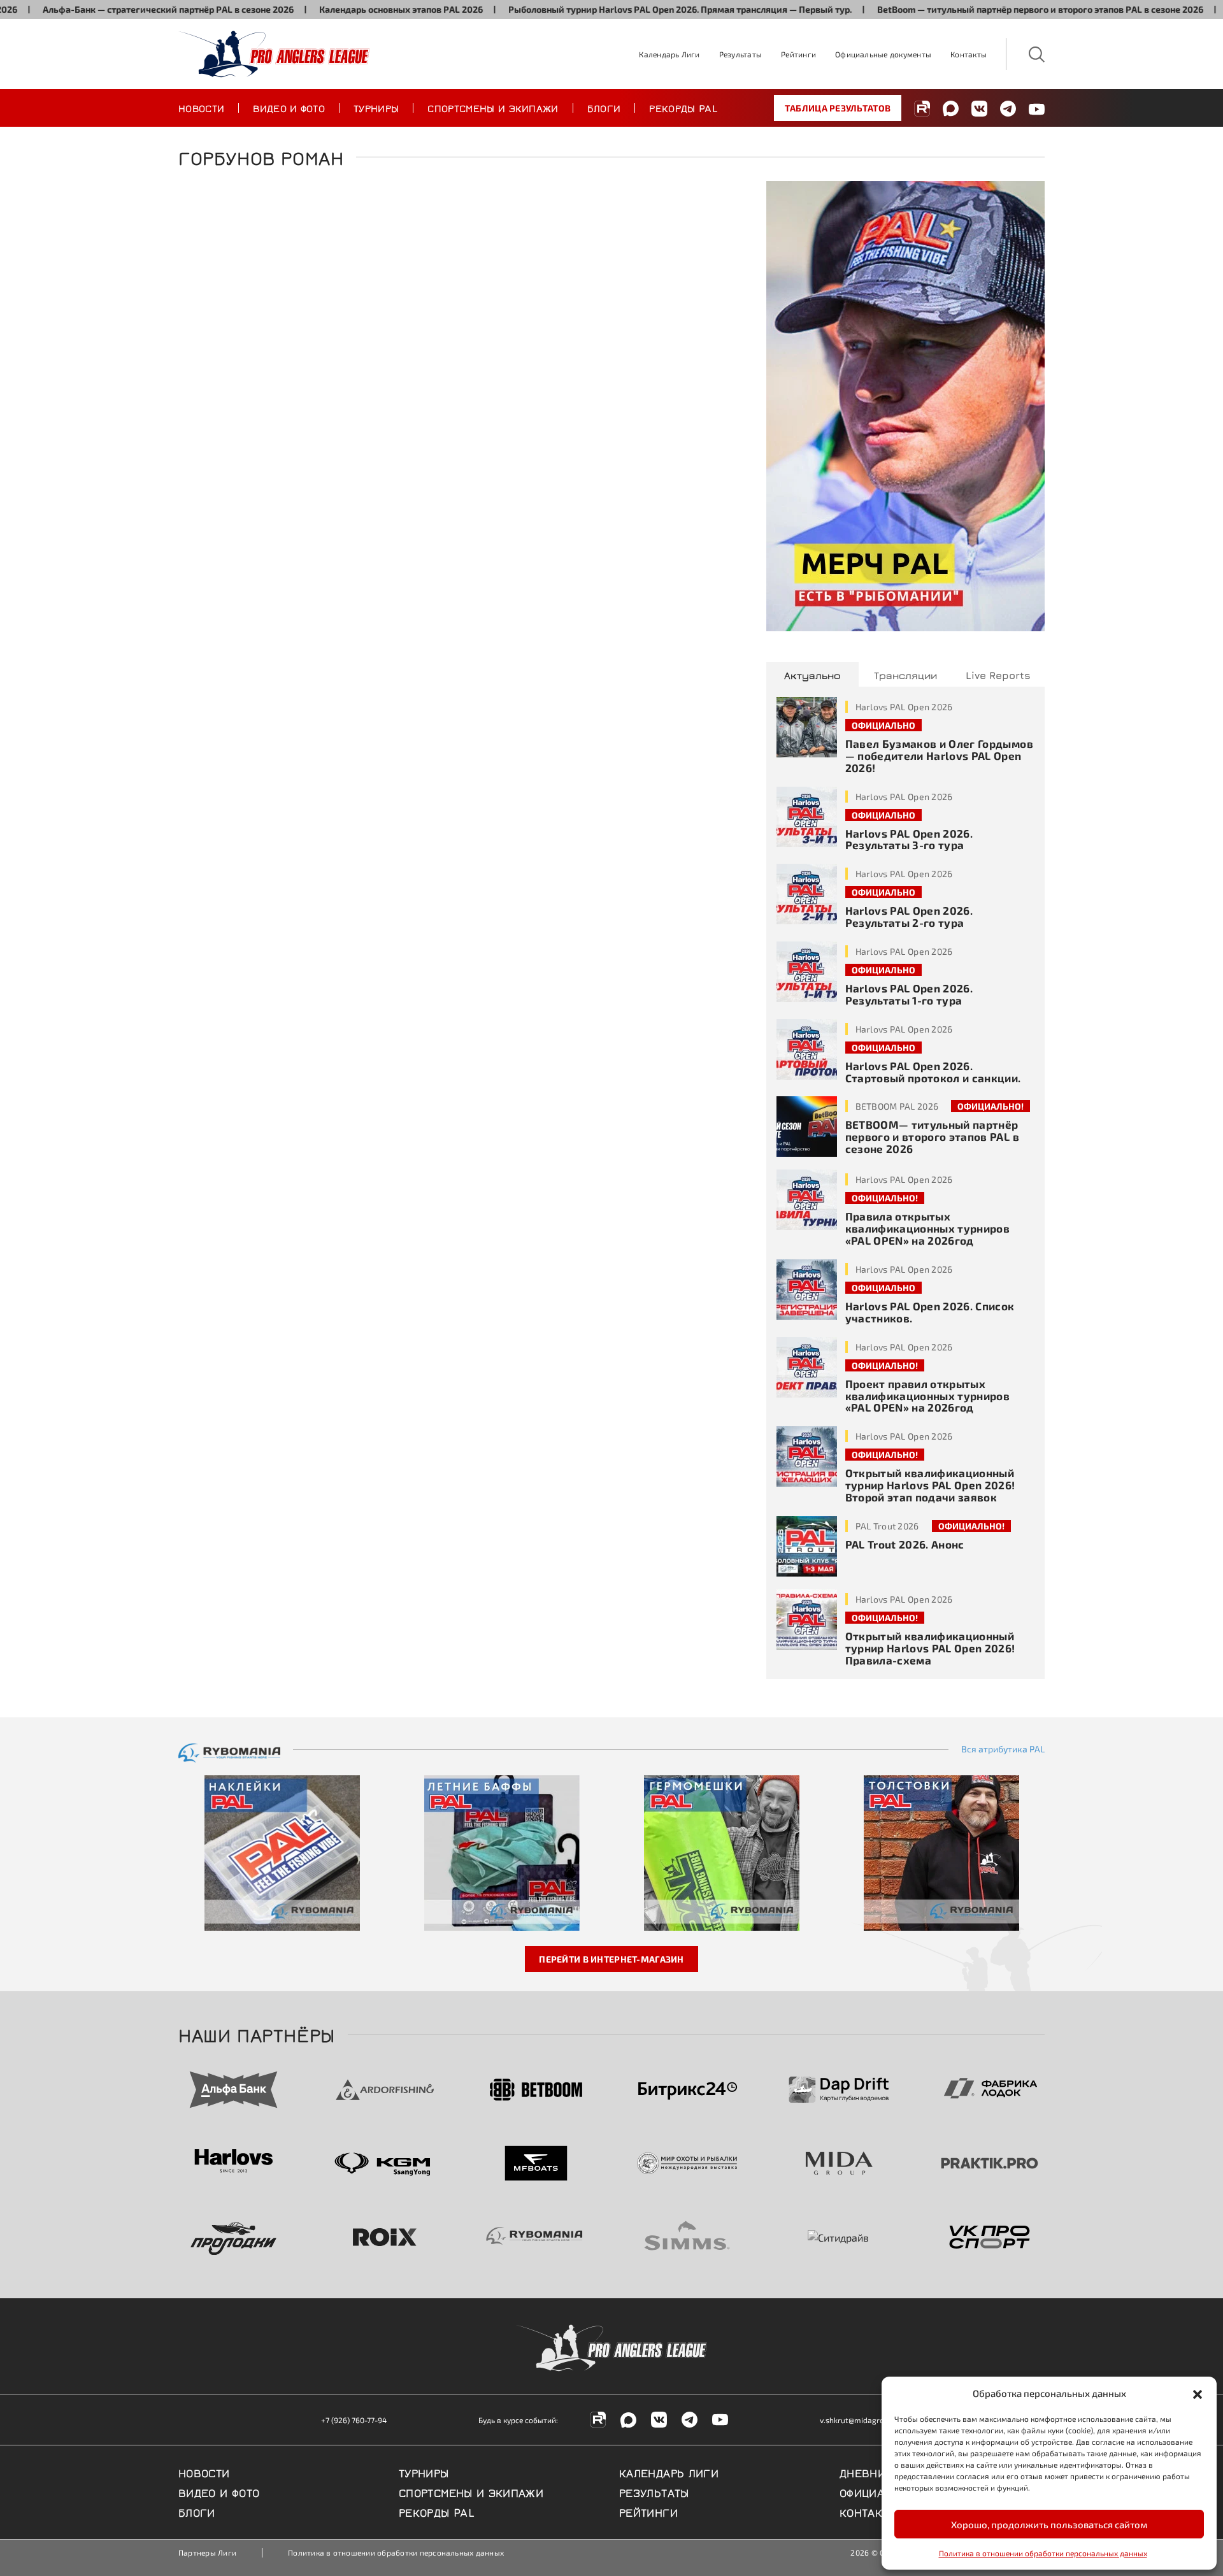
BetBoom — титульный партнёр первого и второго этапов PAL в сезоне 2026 (972, 9)
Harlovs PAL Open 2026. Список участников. (930, 1312)
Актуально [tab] (812, 675)
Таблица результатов (838, 108)
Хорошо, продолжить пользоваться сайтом (1049, 2524)
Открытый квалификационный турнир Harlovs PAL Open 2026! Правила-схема (930, 1648)
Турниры (376, 108)
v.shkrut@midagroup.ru (861, 2420)
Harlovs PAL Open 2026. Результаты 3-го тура (909, 839)
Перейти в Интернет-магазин (611, 1959)
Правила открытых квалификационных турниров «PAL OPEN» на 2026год (928, 1228)
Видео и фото (289, 108)
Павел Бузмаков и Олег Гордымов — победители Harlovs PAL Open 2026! (939, 755)
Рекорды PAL (683, 108)
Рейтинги (798, 54)
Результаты (740, 54)
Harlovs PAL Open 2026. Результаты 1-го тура (909, 994)
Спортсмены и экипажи (493, 108)
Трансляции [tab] (905, 675)
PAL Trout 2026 (887, 1526)
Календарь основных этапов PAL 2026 (333, 9)
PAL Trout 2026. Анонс (905, 1544)
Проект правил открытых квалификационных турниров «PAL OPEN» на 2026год (928, 1396)
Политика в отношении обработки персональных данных (1043, 2553)
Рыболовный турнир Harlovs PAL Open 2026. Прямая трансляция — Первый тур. (612, 9)
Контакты (969, 54)
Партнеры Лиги (207, 2552)
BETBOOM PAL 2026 (897, 1106)
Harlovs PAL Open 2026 (904, 707)
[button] (1198, 2393)
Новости (201, 108)
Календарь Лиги (669, 54)
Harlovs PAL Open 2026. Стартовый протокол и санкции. (933, 1072)
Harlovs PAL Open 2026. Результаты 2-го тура (909, 916)
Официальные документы (883, 54)
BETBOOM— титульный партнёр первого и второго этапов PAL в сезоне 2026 (932, 1136)
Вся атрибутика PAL (1003, 1749)
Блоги (604, 108)
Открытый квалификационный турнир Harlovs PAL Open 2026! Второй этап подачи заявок (930, 1485)
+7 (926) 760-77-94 (354, 2420)
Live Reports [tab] (998, 675)
